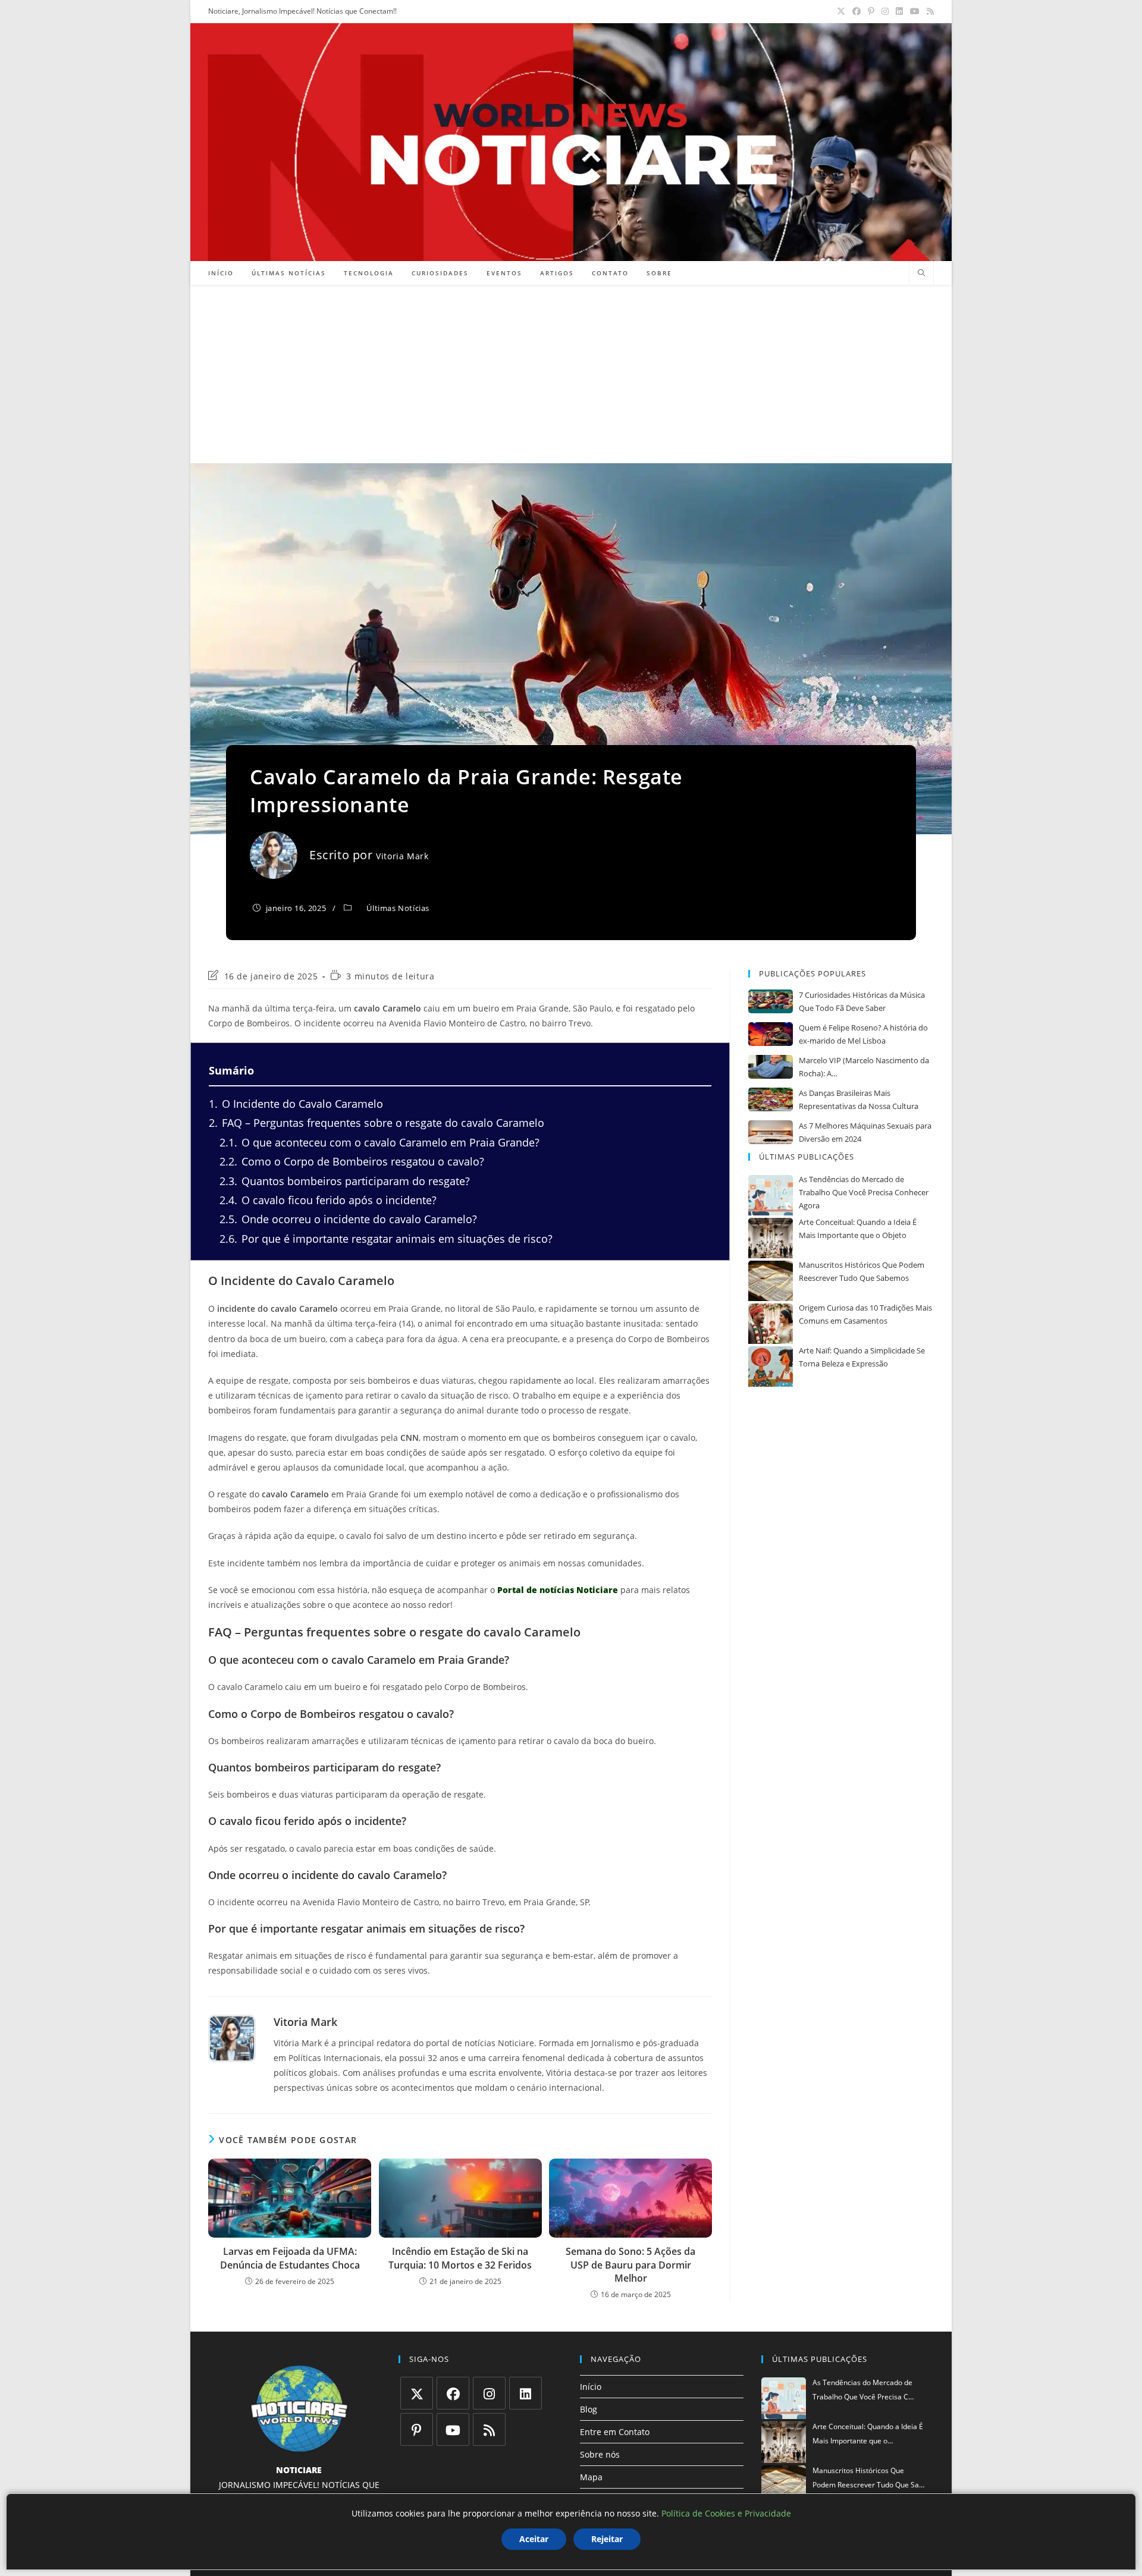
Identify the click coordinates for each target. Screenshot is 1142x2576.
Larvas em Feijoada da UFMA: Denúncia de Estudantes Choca (290, 2258)
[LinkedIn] (525, 2393)
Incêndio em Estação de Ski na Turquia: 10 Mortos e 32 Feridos (460, 2258)
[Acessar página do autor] (232, 2038)
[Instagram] (489, 2393)
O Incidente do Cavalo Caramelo (296, 1104)
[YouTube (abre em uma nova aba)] (915, 11)
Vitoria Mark (402, 856)
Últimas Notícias (398, 908)
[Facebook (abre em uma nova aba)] (857, 11)
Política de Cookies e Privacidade (726, 2513)
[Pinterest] (417, 2429)
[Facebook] (453, 2393)
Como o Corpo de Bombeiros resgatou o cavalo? (352, 1161)
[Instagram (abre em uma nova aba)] (885, 11)
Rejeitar (607, 2539)
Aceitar (534, 2539)
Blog (589, 2409)
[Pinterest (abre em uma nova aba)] (871, 11)
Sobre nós (600, 2454)
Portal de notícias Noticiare (558, 1590)
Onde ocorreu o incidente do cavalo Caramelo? (348, 1219)
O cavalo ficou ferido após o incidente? (328, 1200)
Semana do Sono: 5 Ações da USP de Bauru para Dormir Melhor (630, 2265)
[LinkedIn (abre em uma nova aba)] (899, 11)
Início (591, 2387)
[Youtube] (453, 2429)
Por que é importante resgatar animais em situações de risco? (386, 1239)
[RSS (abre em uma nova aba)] (928, 11)
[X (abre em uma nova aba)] (841, 11)
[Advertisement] (571, 374)
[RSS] (489, 2429)
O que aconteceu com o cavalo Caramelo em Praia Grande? (379, 1142)
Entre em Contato (615, 2432)
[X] (417, 2393)
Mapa (591, 2477)
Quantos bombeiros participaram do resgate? (345, 1181)
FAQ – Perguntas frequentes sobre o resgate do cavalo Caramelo (377, 1123)
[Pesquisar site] (921, 274)
